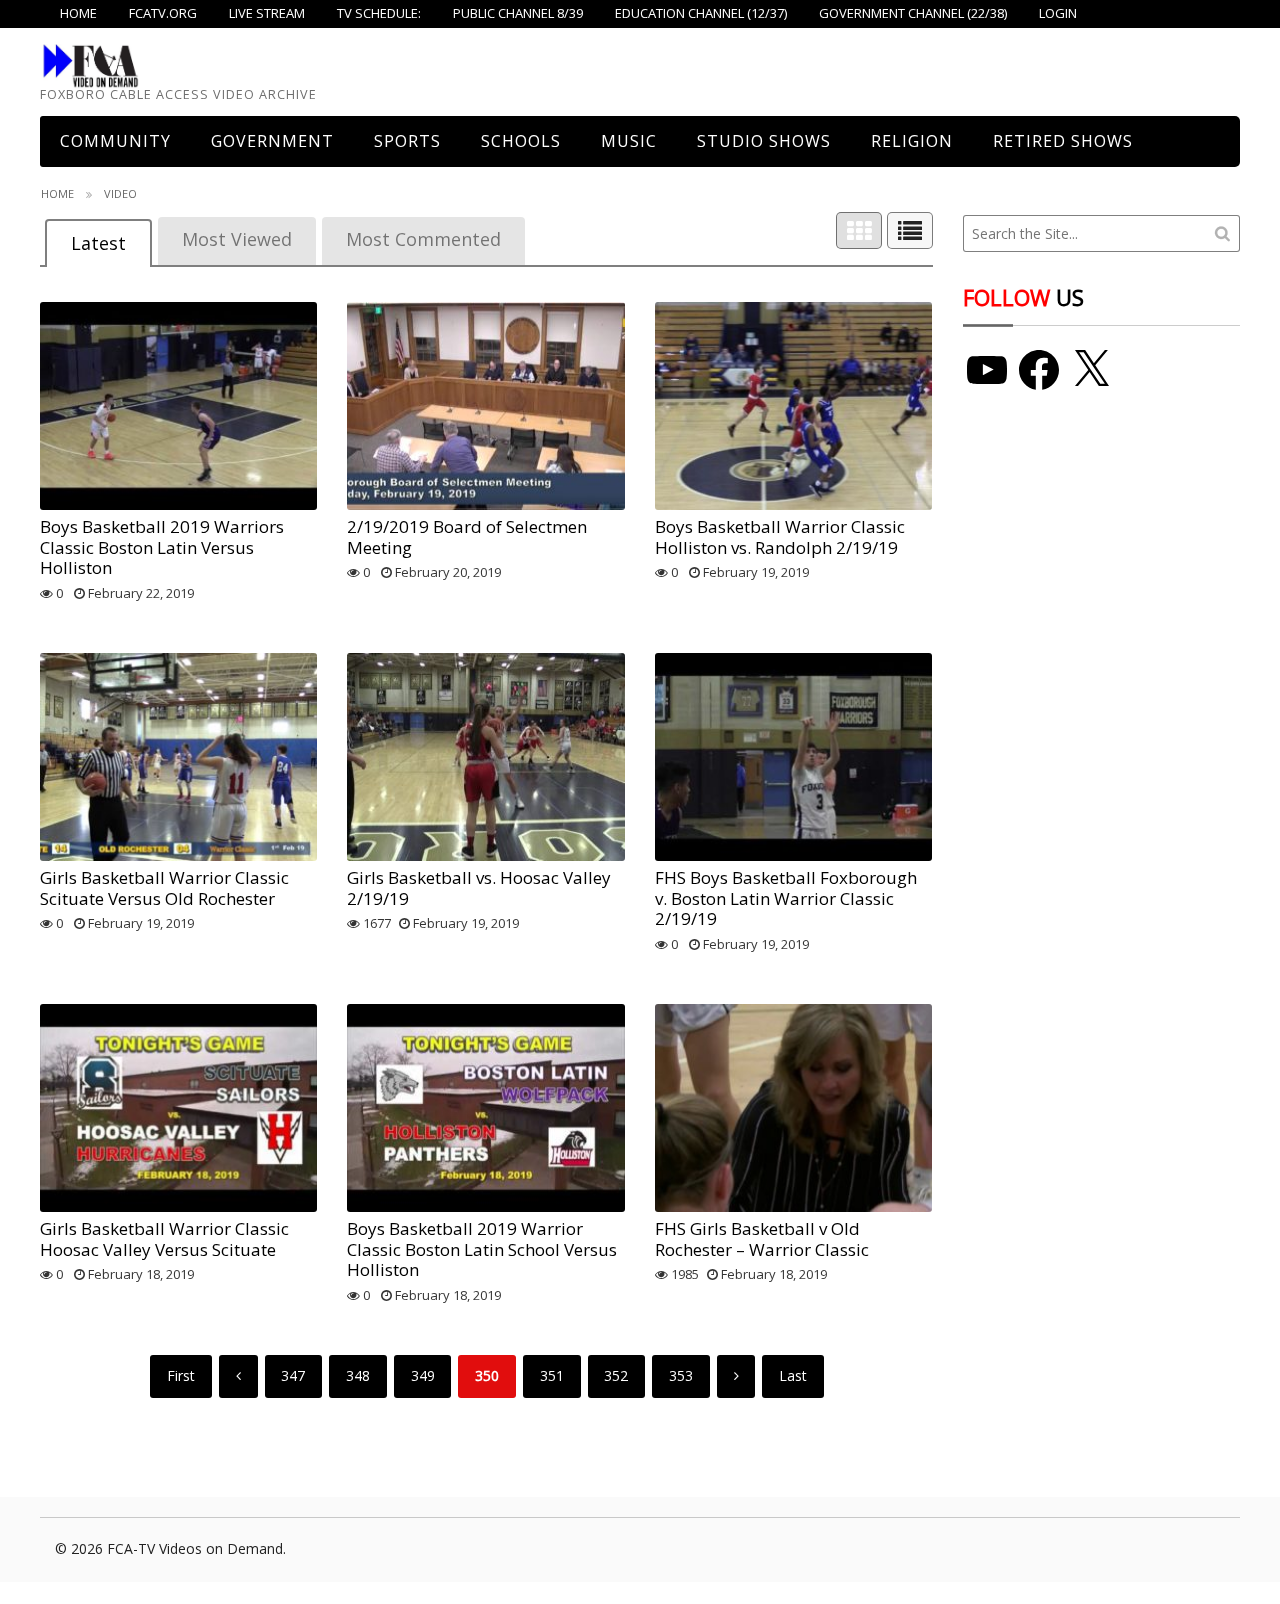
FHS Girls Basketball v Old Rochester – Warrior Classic (762, 1238)
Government (272, 141)
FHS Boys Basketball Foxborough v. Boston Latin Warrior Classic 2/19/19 (786, 898)
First (181, 1375)
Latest (98, 243)
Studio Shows (764, 141)
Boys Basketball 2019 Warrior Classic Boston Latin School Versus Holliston (482, 1249)
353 (681, 1375)
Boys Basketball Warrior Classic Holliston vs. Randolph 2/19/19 (780, 536)
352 (616, 1375)
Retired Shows (1063, 141)
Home (57, 193)
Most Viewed (237, 239)
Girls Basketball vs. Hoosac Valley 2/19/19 (479, 887)
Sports (407, 141)
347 (293, 1375)
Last (793, 1375)
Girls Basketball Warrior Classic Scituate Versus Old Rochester (164, 887)
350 (487, 1375)
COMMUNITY (115, 141)
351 (552, 1375)
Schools (521, 141)
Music (629, 141)
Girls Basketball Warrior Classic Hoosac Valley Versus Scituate (164, 1238)
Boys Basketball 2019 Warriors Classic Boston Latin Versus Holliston (162, 547)
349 (423, 1375)
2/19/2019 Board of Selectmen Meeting (467, 536)
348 (358, 1375)
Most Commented (423, 239)
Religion (912, 141)
